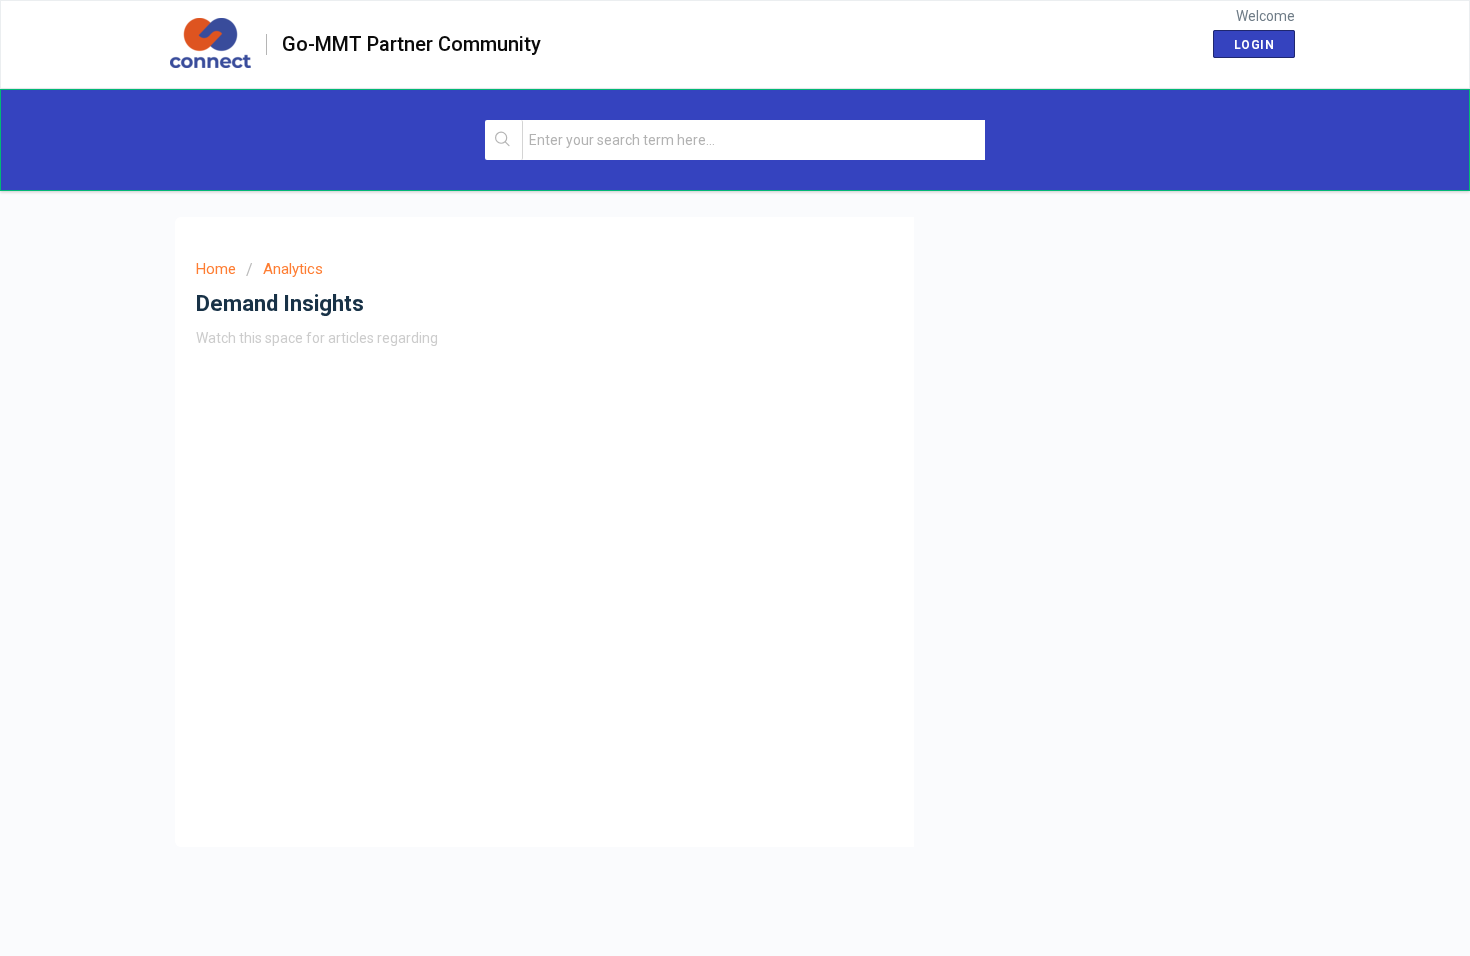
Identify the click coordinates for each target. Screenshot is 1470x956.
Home (216, 269)
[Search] (504, 140)
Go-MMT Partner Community (411, 45)
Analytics (293, 269)
